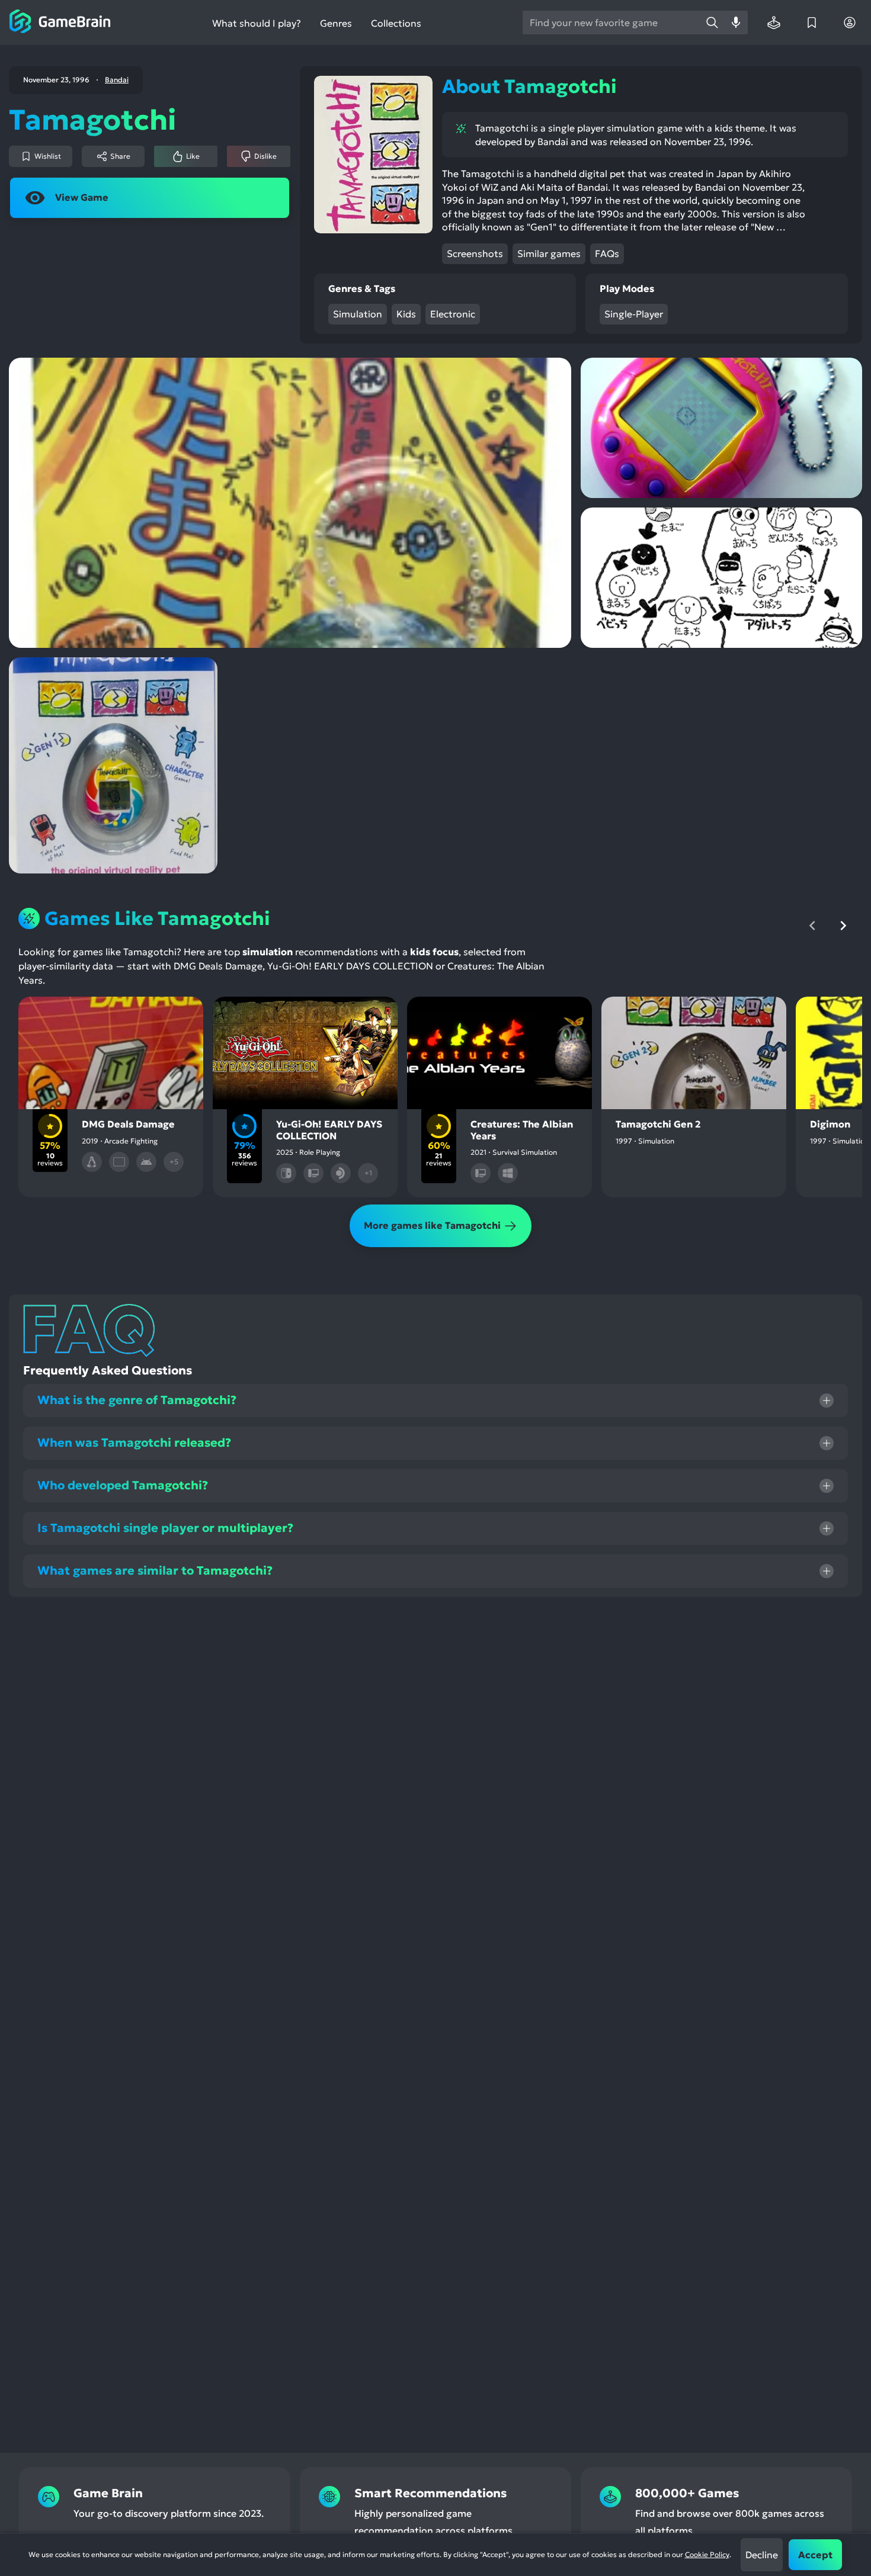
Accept (815, 2555)
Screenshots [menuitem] (475, 253)
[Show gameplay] (338, 1016)
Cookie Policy (707, 2554)
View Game (82, 197)
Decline (762, 2555)
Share (120, 156)
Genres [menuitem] (336, 23)
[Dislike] (130, 1016)
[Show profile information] (850, 23)
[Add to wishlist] (54, 1016)
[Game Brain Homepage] (60, 23)
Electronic (453, 314)
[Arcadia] (774, 23)
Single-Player (634, 314)
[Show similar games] (168, 1016)
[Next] (843, 926)
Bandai (117, 80)
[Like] (92, 1016)
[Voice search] (736, 23)
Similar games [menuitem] (549, 253)
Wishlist (48, 156)
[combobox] (611, 23)
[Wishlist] (812, 23)
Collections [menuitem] (396, 23)
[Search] (712, 23)
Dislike (265, 156)
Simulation (358, 314)
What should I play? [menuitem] (257, 23)
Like (193, 156)
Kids (406, 314)
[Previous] (812, 926)
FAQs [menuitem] (607, 253)
